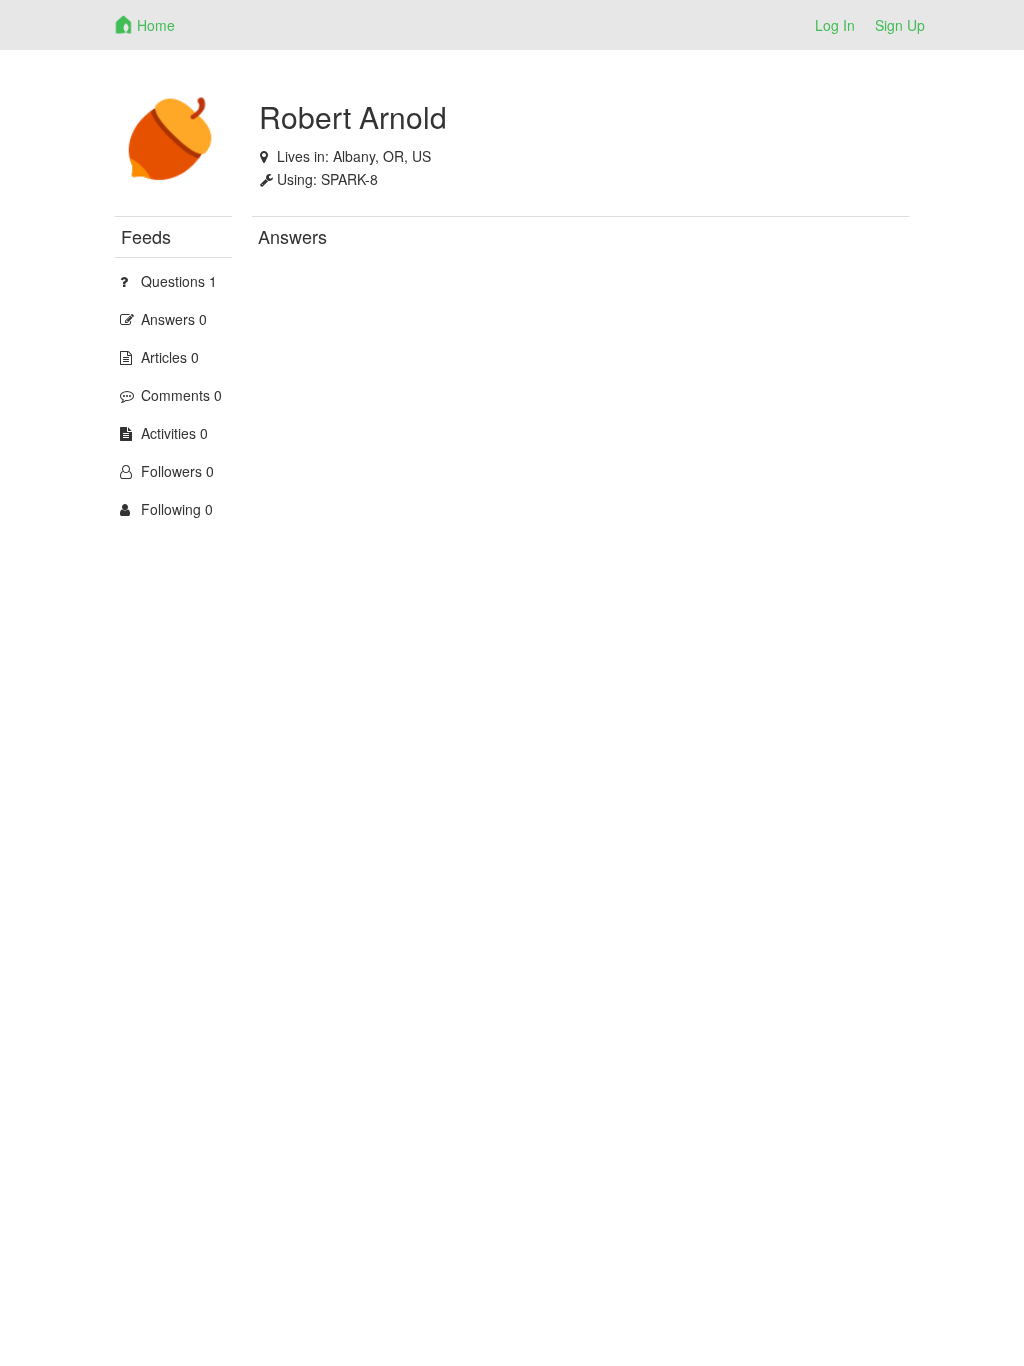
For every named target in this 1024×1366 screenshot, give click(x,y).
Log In (835, 25)
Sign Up (900, 25)
